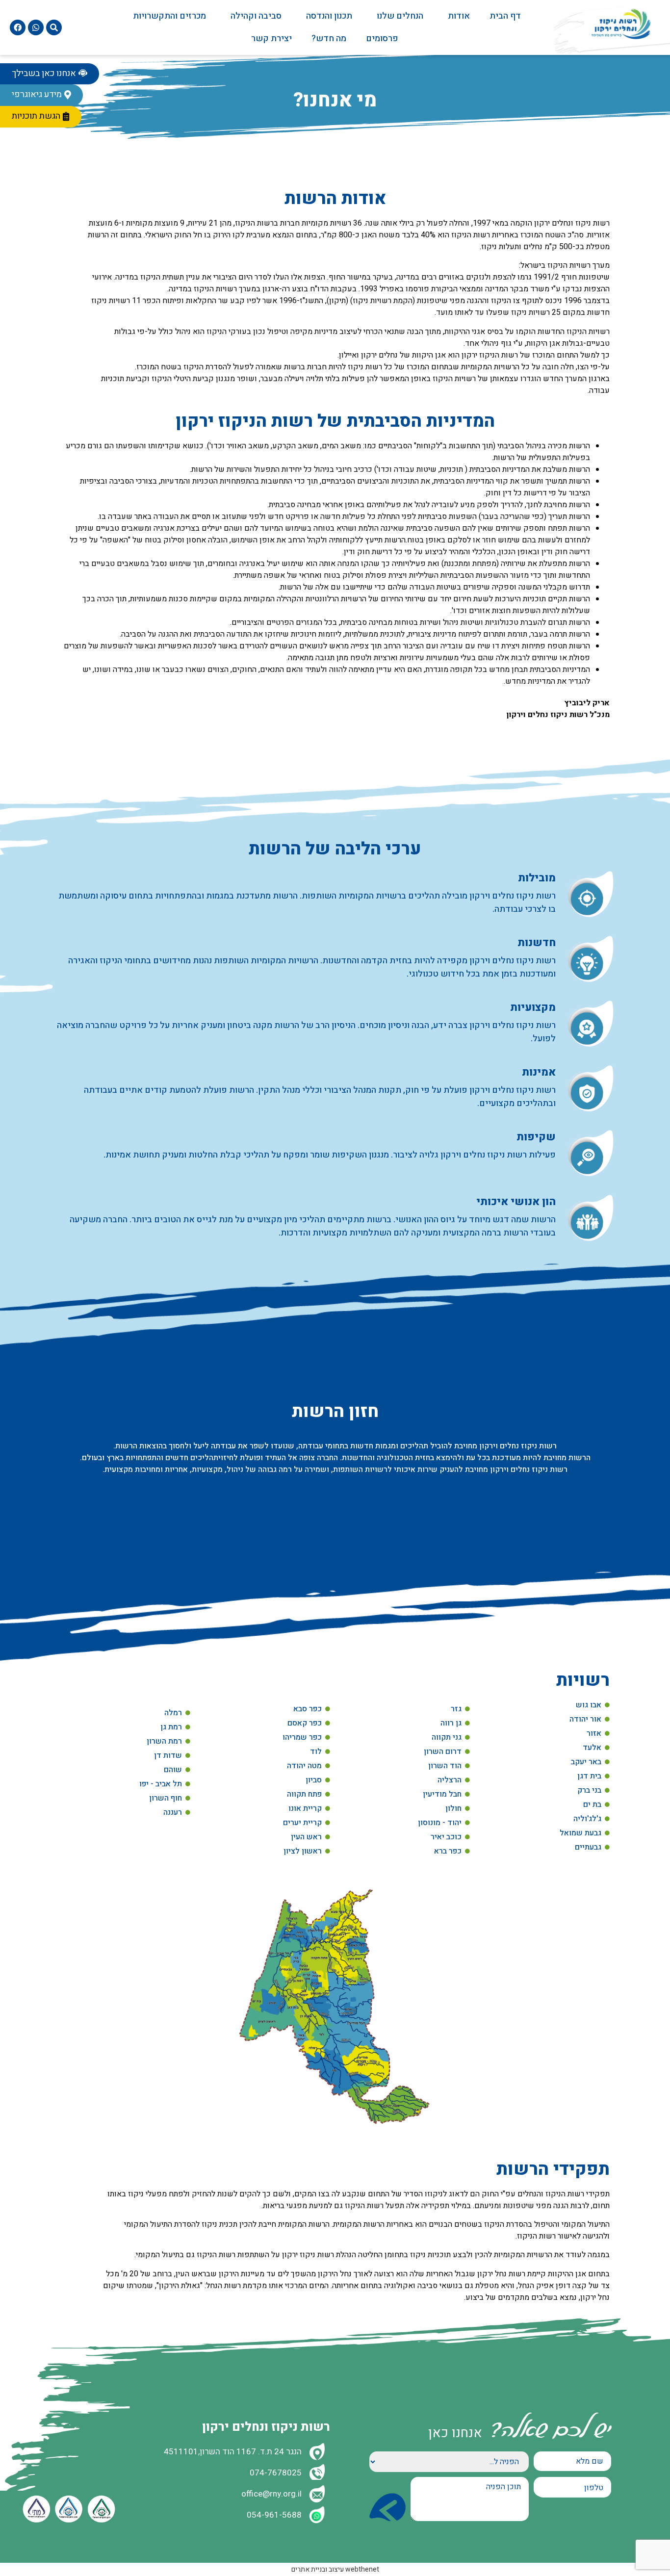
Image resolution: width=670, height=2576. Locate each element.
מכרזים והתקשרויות (169, 16)
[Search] (54, 27)
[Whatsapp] (36, 27)
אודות (459, 16)
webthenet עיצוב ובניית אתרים (335, 2569)
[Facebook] (18, 27)
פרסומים (382, 39)
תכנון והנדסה (329, 16)
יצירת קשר (271, 39)
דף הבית (505, 16)
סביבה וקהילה (256, 16)
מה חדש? (329, 39)
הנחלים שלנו (400, 16)
